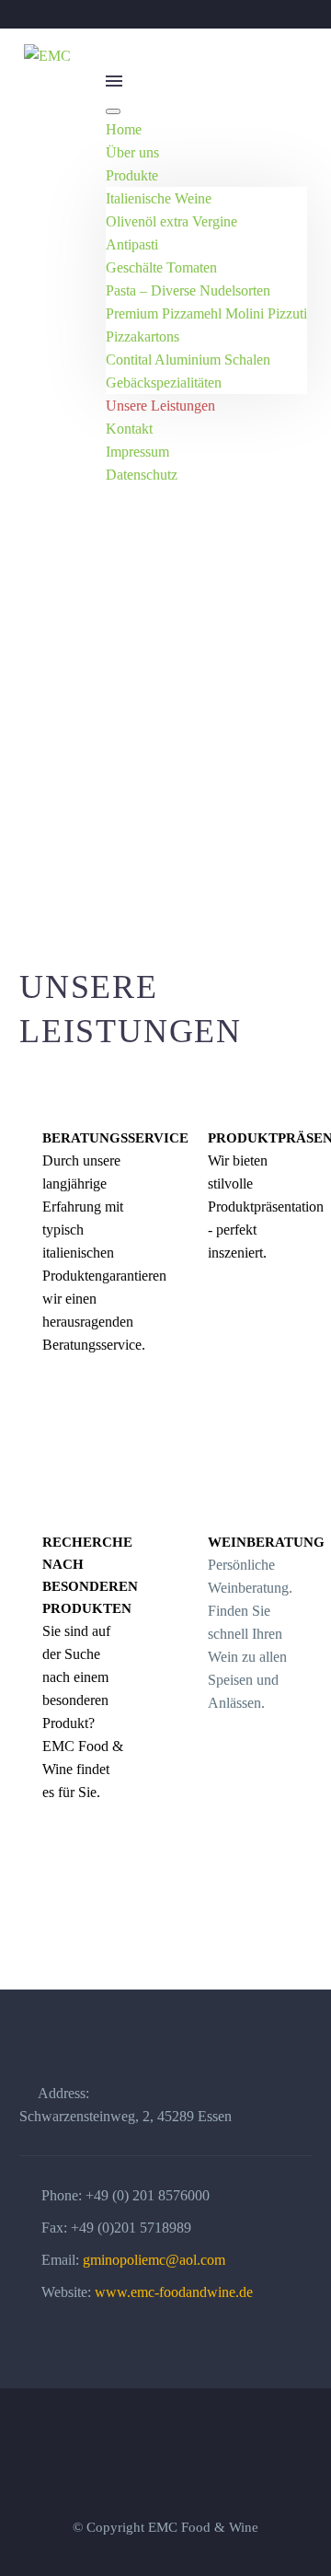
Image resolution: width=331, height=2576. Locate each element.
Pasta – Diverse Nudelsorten (188, 290)
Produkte (132, 175)
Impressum (137, 452)
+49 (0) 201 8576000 (148, 2195)
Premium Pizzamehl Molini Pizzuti (206, 313)
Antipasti (132, 244)
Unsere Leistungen (160, 406)
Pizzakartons (143, 337)
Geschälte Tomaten (161, 267)
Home (124, 129)
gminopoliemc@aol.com (154, 2260)
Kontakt (129, 429)
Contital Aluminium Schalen (188, 360)
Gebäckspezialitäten (164, 383)
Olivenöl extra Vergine (171, 221)
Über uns (132, 152)
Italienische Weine (159, 198)
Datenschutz (142, 475)
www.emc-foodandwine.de (174, 2292)
